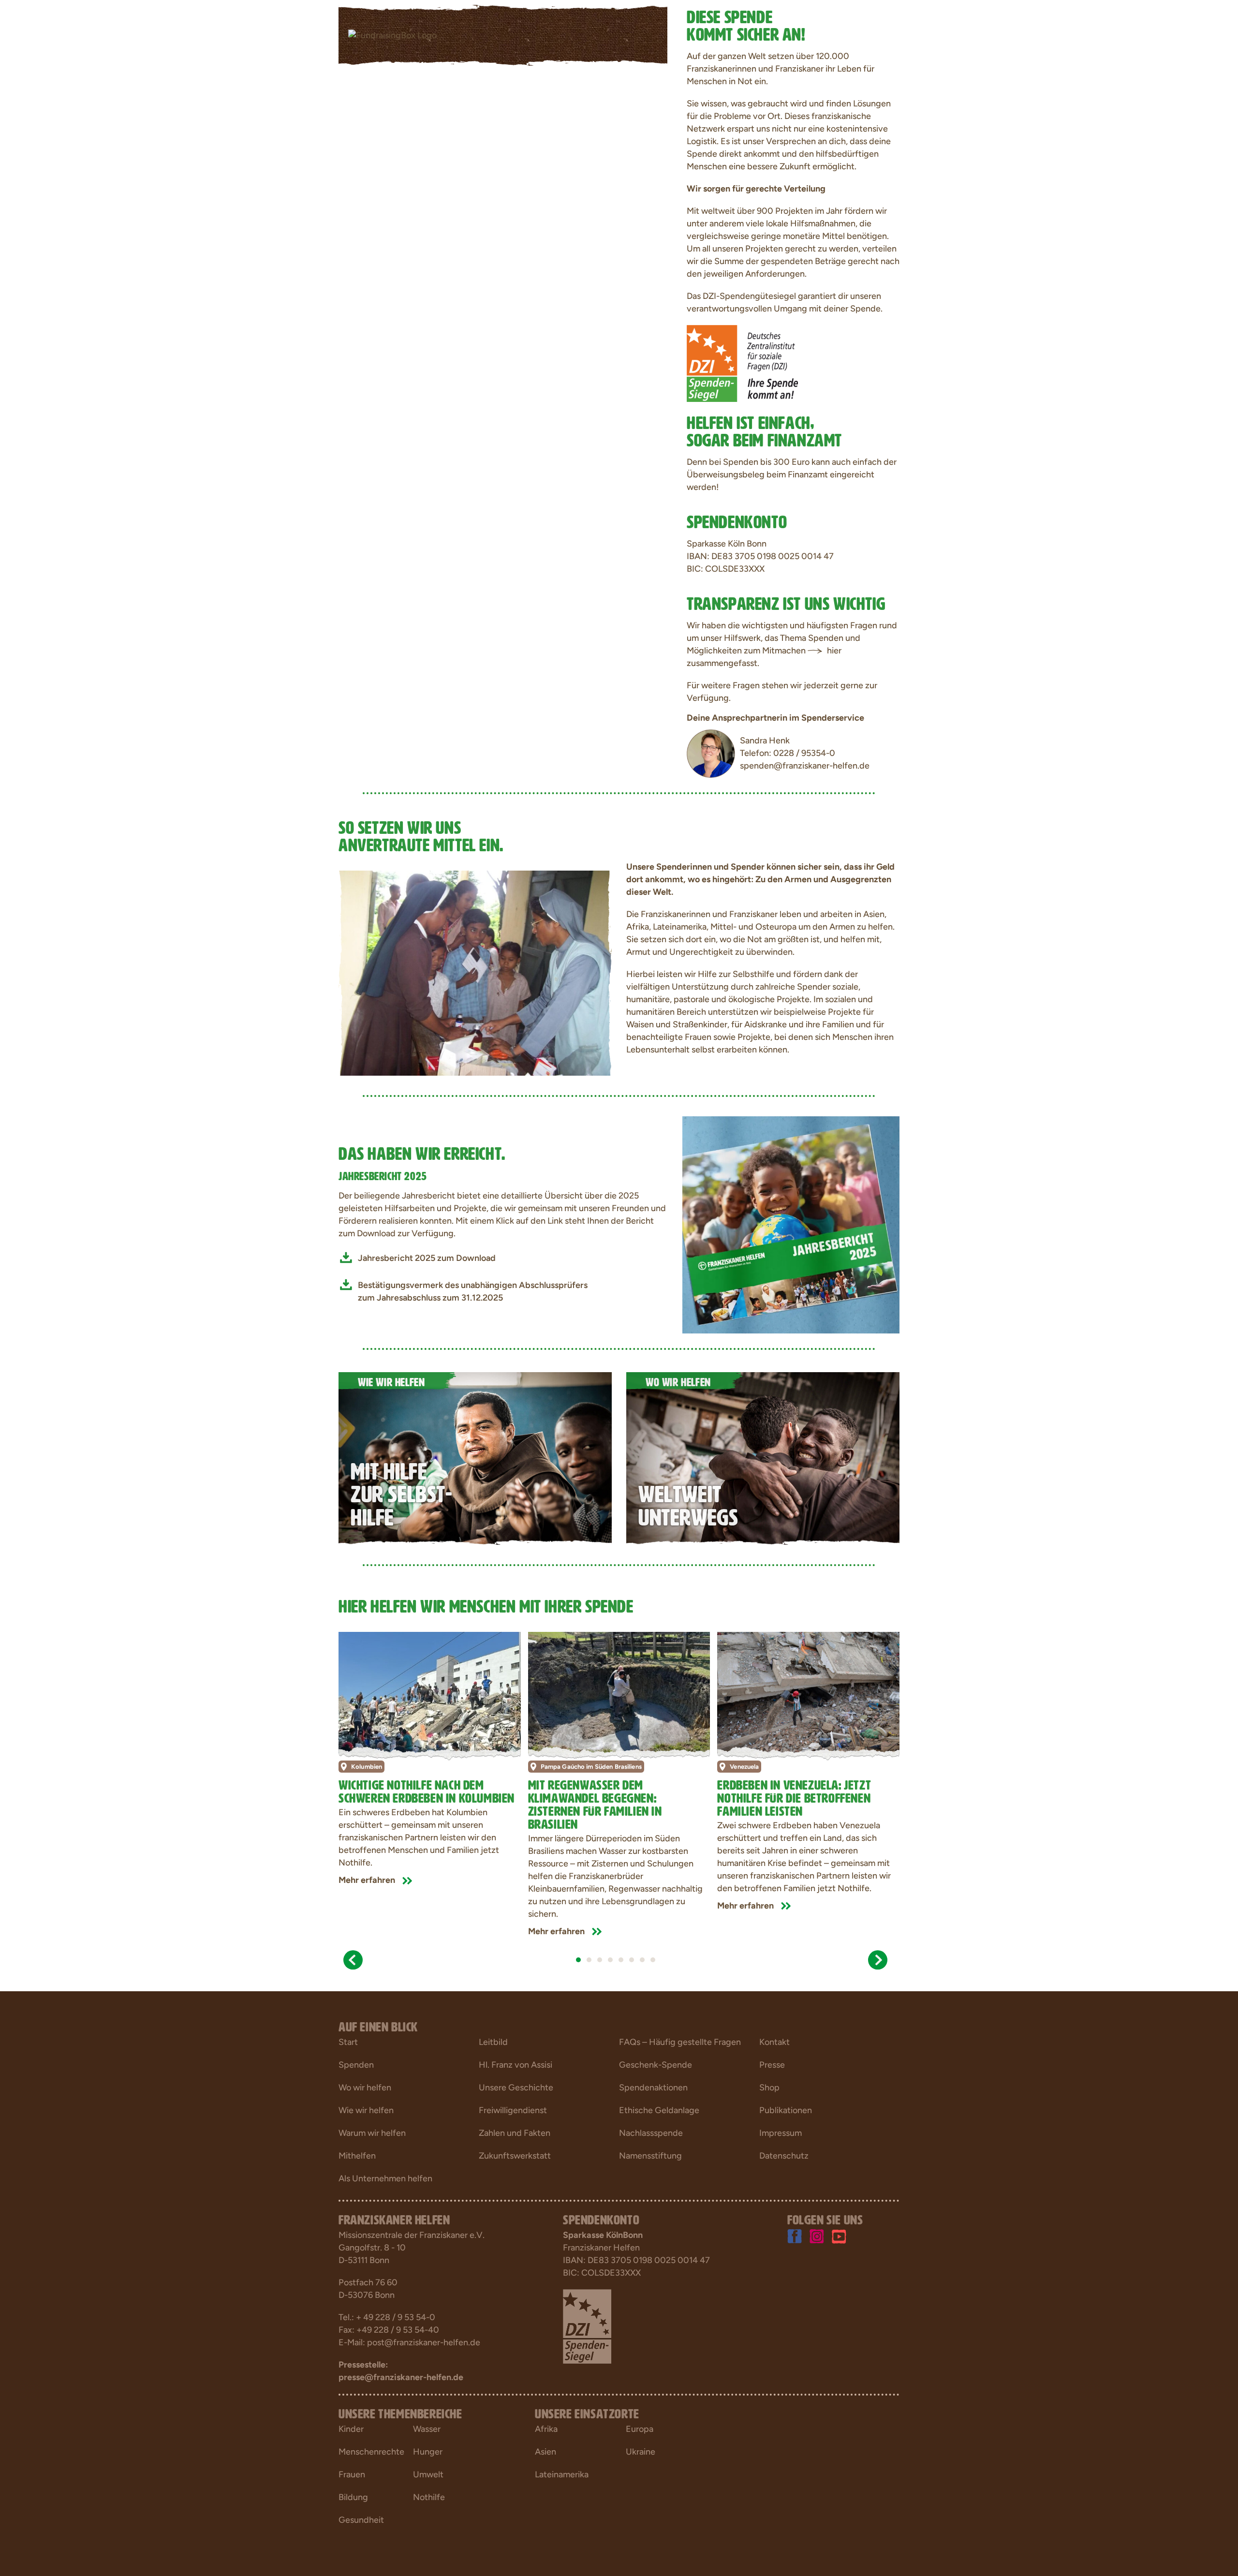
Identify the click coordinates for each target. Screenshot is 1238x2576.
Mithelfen (357, 2156)
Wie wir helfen (366, 2110)
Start (348, 2042)
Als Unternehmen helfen (385, 2178)
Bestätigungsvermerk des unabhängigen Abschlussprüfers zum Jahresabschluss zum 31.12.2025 (473, 1291)
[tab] (578, 1960)
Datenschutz (784, 2156)
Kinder (351, 2429)
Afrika (546, 2429)
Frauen (352, 2474)
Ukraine (641, 2452)
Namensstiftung (650, 2156)
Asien (545, 2452)
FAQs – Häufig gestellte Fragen (680, 2042)
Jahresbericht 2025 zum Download (427, 1258)
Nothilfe (429, 2497)
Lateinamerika (562, 2474)
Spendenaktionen (653, 2087)
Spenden (356, 2065)
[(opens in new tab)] (791, 1224)
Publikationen (786, 2110)
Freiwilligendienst (513, 2110)
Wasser (427, 2429)
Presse (772, 2065)
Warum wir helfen (372, 2133)
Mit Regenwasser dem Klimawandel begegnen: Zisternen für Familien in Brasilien (595, 1803)
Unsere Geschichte (516, 2087)
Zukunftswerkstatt (515, 2156)
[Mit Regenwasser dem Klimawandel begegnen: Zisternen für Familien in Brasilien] (619, 1693)
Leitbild (493, 2042)
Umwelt (428, 2474)
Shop (769, 2087)
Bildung (353, 2497)
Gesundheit (361, 2520)
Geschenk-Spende (656, 2065)
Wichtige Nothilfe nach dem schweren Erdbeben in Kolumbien (427, 1790)
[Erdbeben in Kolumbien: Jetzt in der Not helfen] (430, 1693)
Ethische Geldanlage (659, 2110)
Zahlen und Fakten (515, 2133)
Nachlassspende (651, 2133)
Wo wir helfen (365, 2087)
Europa (640, 2429)
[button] (353, 1960)
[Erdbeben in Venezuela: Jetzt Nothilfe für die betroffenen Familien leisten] (808, 1693)
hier (834, 651)
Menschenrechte (371, 2452)
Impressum (781, 2133)
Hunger (428, 2452)
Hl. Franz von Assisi (516, 2065)
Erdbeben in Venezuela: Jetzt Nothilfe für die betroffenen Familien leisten (794, 1796)
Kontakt (774, 2042)
